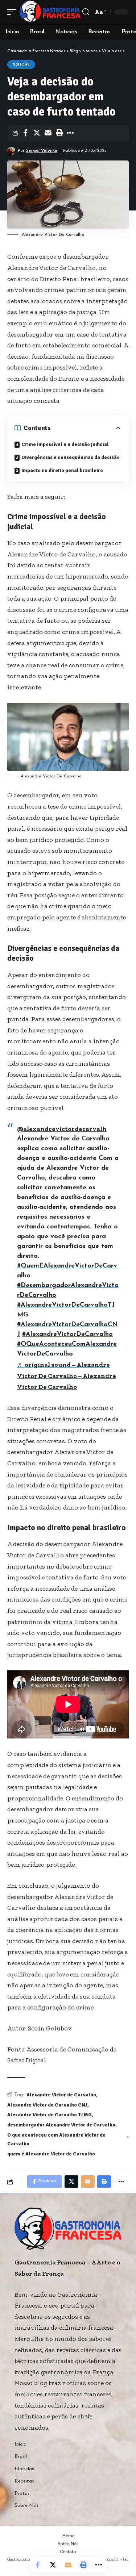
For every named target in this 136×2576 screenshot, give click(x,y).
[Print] (59, 133)
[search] (86, 12)
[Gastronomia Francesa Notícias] (50, 12)
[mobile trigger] (13, 12)
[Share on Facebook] (25, 133)
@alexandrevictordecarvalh (62, 1129)
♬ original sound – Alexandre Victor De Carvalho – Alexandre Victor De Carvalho (67, 1376)
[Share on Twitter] (37, 133)
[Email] (48, 133)
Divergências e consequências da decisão (71, 457)
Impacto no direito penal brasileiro (62, 470)
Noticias (21, 64)
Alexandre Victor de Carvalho (61, 2095)
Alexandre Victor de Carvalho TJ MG (50, 2115)
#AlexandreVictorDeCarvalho (67, 1335)
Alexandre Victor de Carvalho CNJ (47, 2105)
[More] (70, 133)
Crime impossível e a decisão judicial (65, 444)
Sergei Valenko (42, 151)
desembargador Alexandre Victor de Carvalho (61, 2125)
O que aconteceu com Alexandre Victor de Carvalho (56, 2139)
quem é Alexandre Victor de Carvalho (51, 2154)
